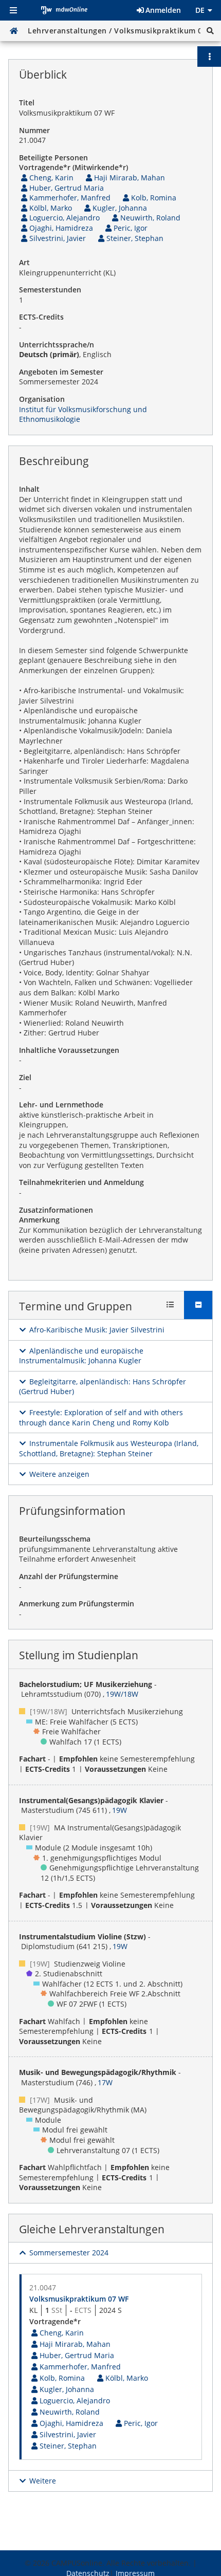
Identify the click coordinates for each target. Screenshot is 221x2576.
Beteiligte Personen (53, 157)
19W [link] (119, 1810)
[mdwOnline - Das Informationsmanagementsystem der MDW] (64, 10)
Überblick (43, 75)
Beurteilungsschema (55, 1539)
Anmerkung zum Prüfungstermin (77, 1604)
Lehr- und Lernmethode (61, 1105)
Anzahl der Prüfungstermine (69, 1576)
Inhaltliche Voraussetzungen (69, 1050)
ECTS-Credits (41, 317)
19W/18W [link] (122, 1694)
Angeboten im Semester (61, 372)
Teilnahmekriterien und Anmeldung (81, 1182)
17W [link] (105, 2082)
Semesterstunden (50, 290)
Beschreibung (54, 461)
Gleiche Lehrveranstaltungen (92, 2229)
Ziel (25, 1077)
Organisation (42, 399)
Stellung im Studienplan (79, 1655)
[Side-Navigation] (13, 10)
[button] (210, 31)
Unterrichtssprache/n (57, 345)
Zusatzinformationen (56, 1210)
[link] (46, 178)
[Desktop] (14, 31)
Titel (27, 103)
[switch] (92, 1330)
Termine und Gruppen (76, 1306)
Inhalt (29, 489)
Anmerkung (39, 1220)
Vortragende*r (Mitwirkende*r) (73, 167)
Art (24, 262)
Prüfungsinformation (72, 1511)
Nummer (34, 130)
